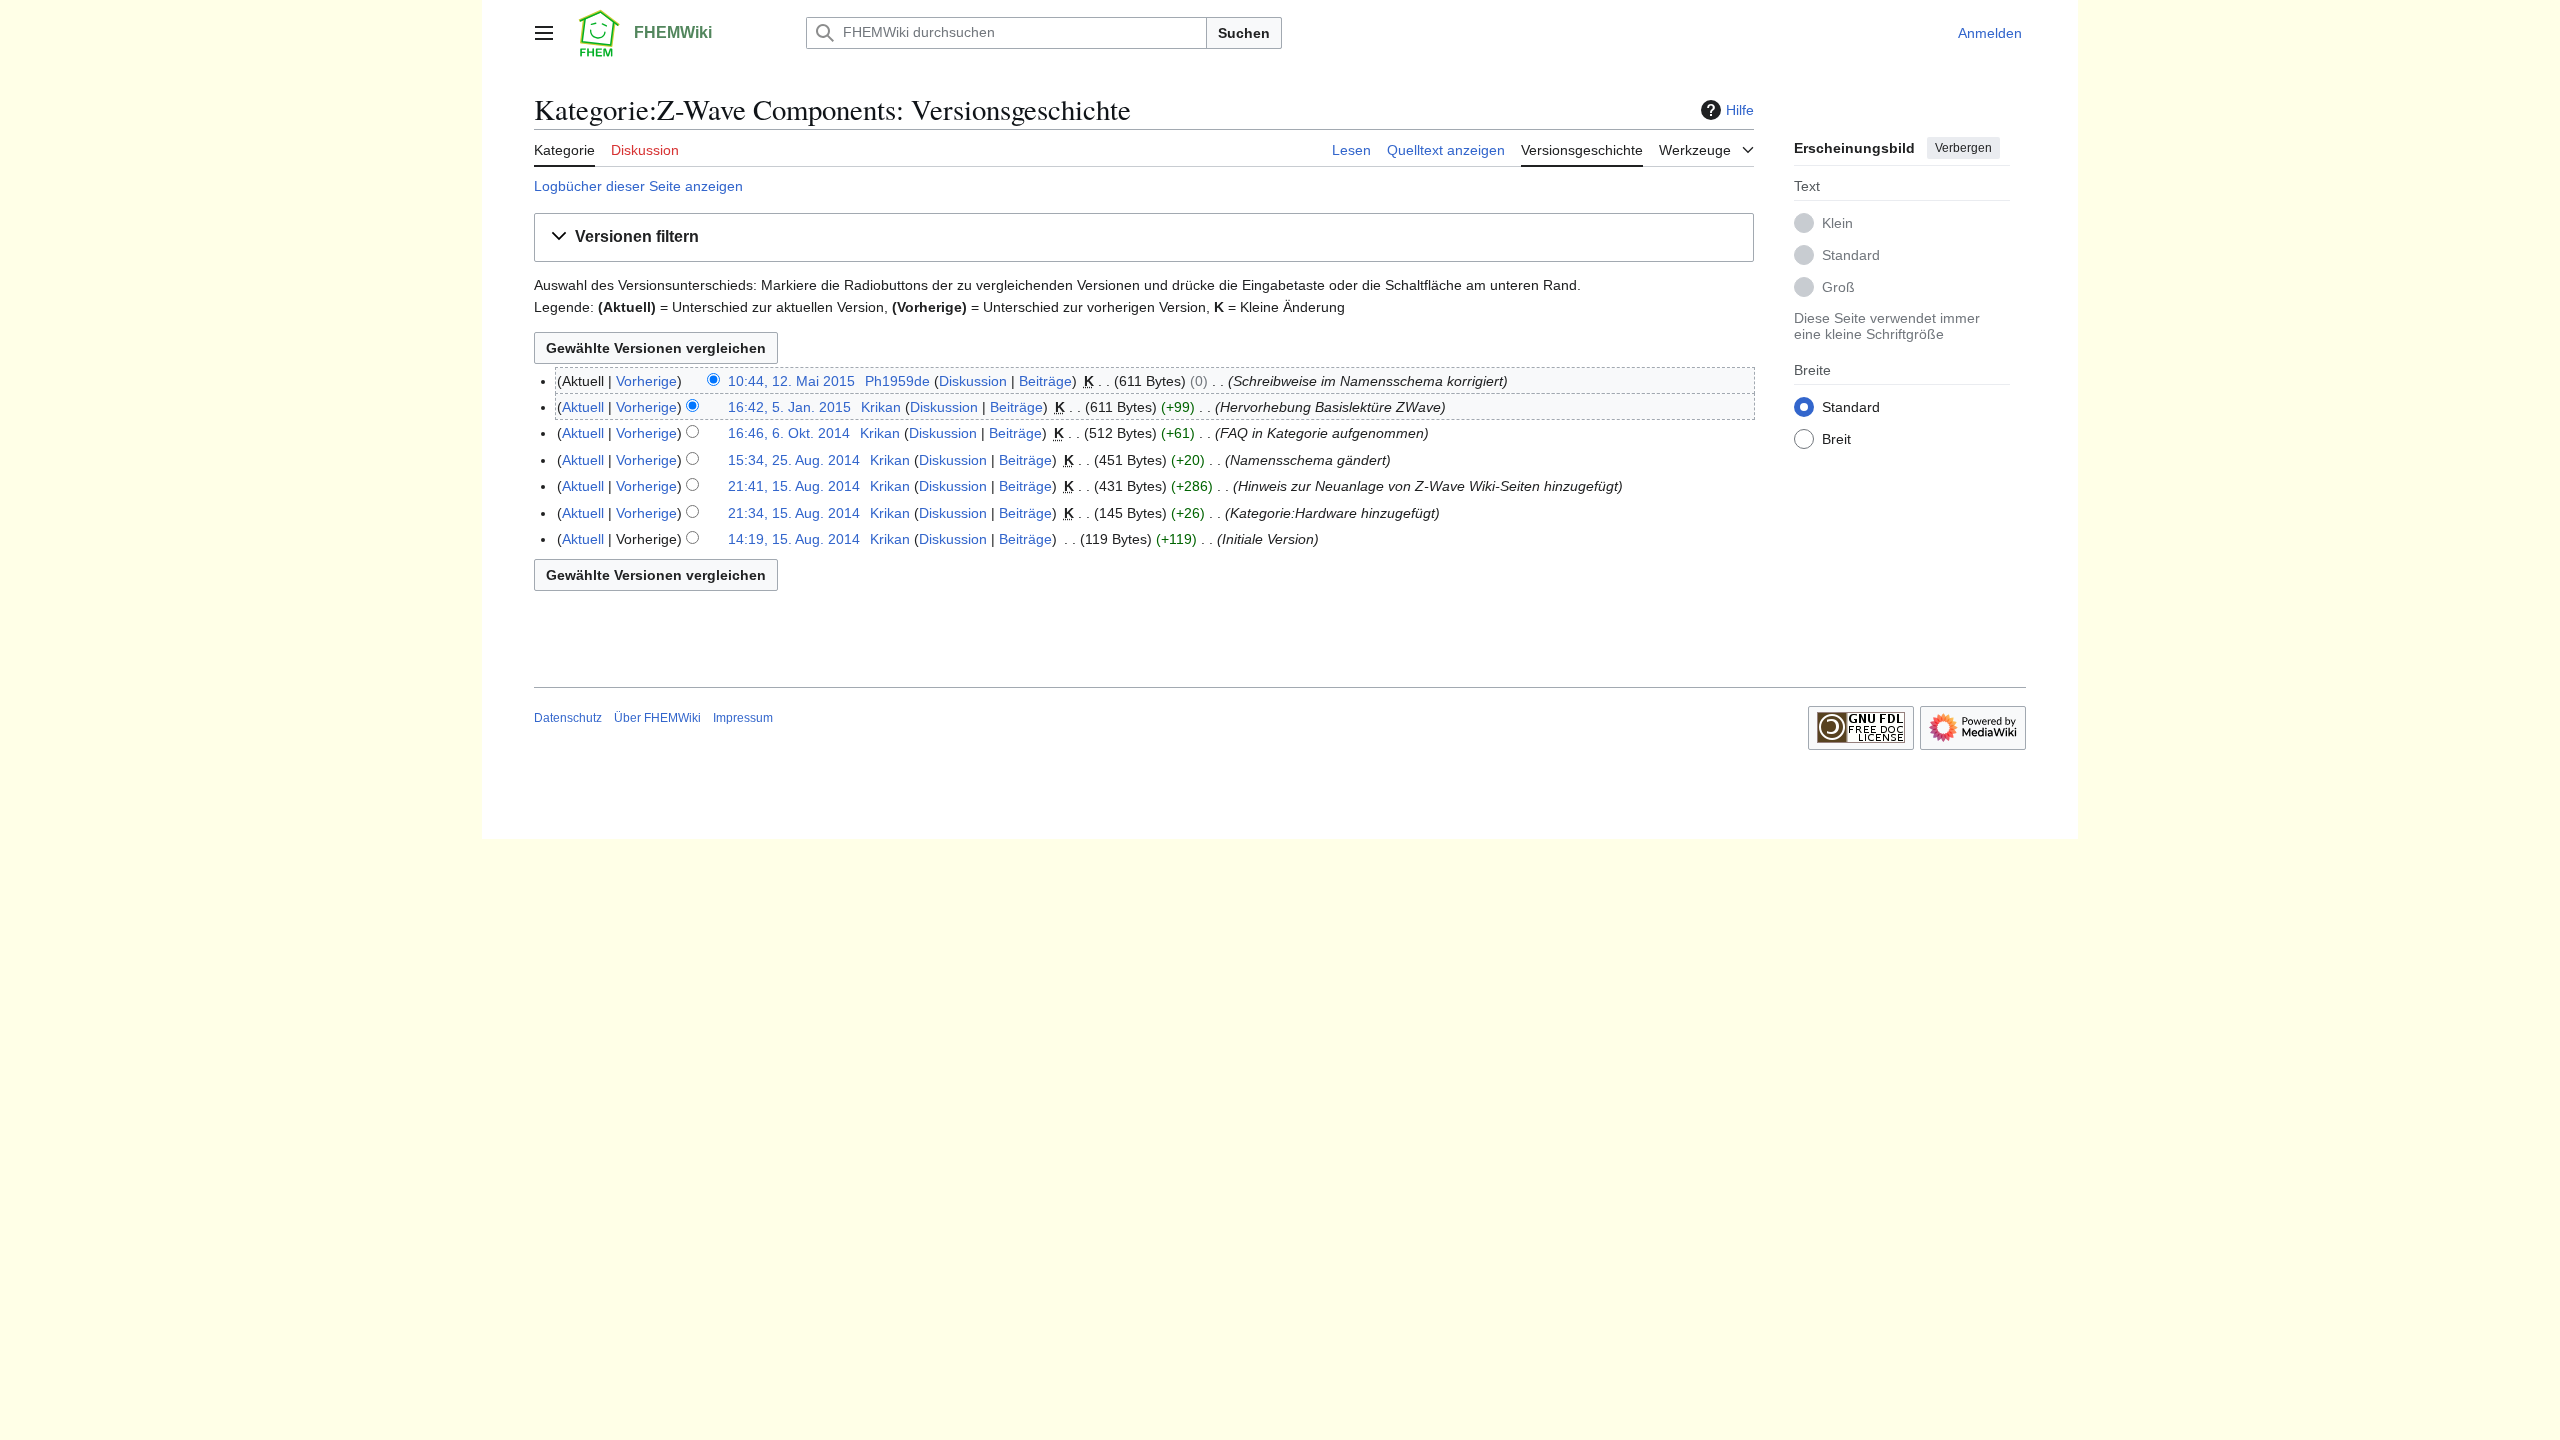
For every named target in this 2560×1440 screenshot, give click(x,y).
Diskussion (973, 381)
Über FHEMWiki (657, 718)
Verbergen (1963, 148)
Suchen (1244, 33)
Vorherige (646, 381)
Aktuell (583, 407)
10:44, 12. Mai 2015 (791, 381)
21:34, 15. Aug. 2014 (794, 513)
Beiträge (1045, 381)
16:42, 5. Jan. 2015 (789, 407)
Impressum (743, 718)
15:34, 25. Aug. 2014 (794, 460)
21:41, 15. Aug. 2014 (794, 486)
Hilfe (1740, 110)
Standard (1851, 255)
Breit (1836, 439)
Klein (1837, 223)
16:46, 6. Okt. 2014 (789, 433)
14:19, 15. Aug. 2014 (794, 539)
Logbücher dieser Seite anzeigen (638, 186)
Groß (1838, 287)
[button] (544, 33)
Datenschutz (568, 718)
